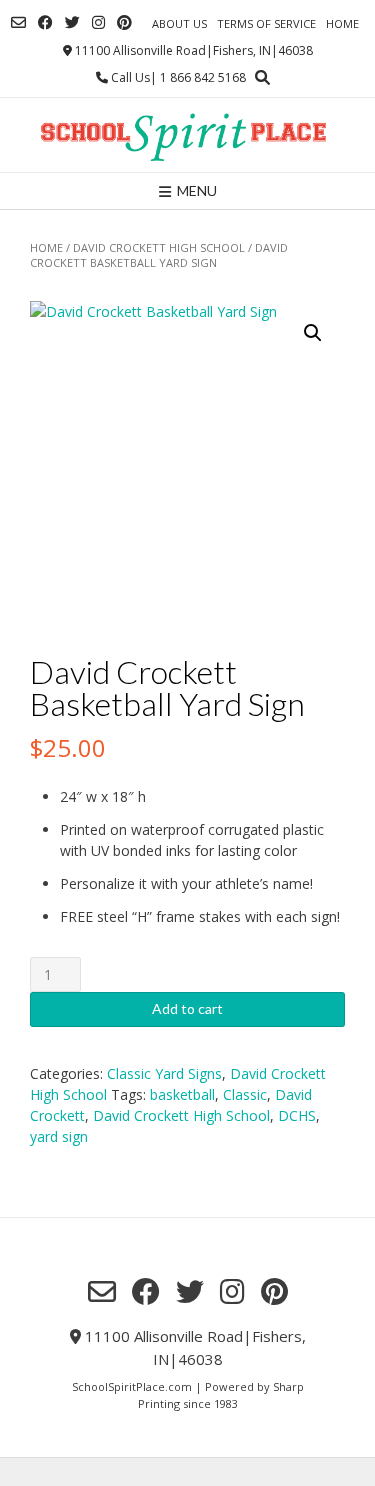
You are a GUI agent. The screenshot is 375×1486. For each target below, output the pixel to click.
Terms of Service (266, 23)
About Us (179, 23)
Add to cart (187, 1008)
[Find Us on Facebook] (45, 22)
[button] (313, 333)
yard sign (59, 1136)
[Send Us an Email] (18, 22)
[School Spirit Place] (187, 135)
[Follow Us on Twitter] (72, 22)
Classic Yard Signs (164, 1073)
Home (342, 23)
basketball (182, 1094)
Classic (245, 1094)
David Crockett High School (159, 247)
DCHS (297, 1115)
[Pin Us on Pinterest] (124, 22)
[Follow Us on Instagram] (98, 22)
